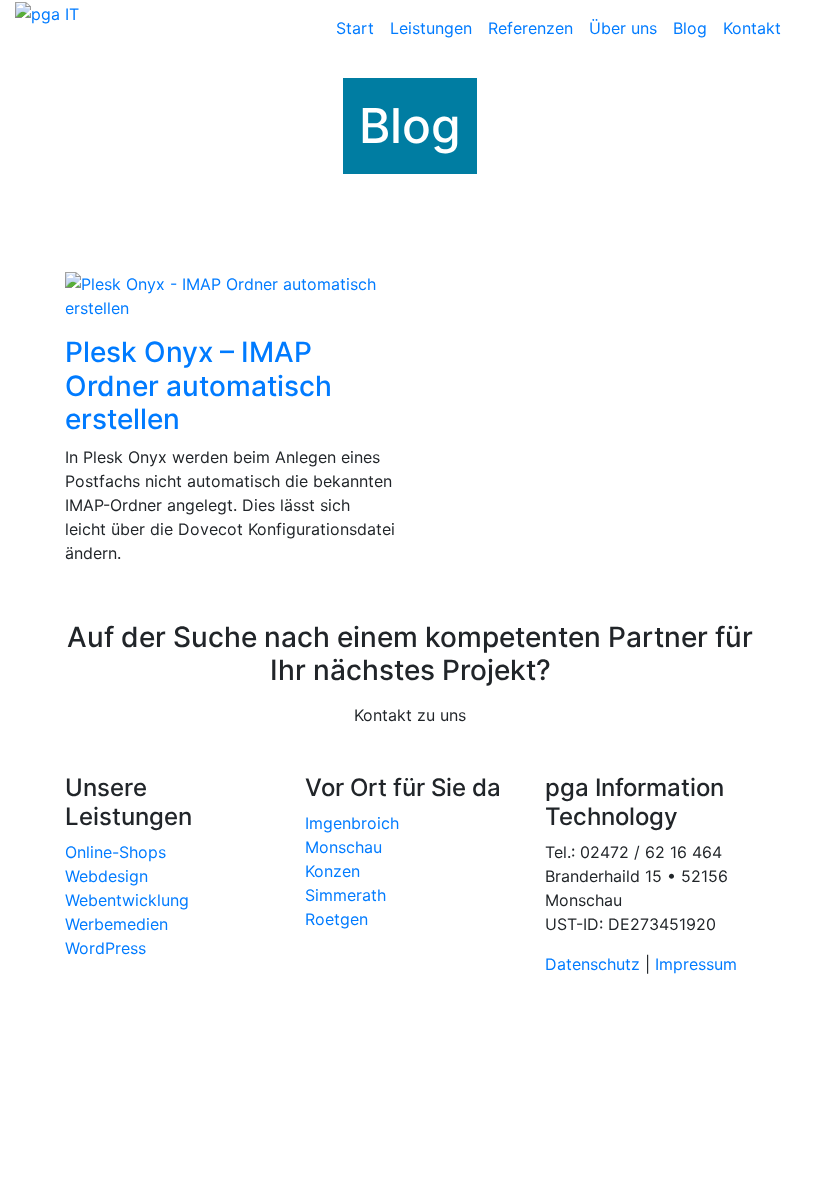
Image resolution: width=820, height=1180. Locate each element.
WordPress (105, 948)
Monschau (343, 847)
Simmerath (345, 895)
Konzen (332, 871)
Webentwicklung (127, 900)
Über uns (623, 28)
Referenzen (530, 28)
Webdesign (106, 876)
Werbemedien (116, 924)
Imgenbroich (352, 823)
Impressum (696, 964)
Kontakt (752, 28)
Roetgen (336, 919)
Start (355, 28)
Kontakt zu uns (410, 715)
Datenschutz (595, 964)
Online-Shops (115, 852)
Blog (690, 28)
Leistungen (431, 28)
